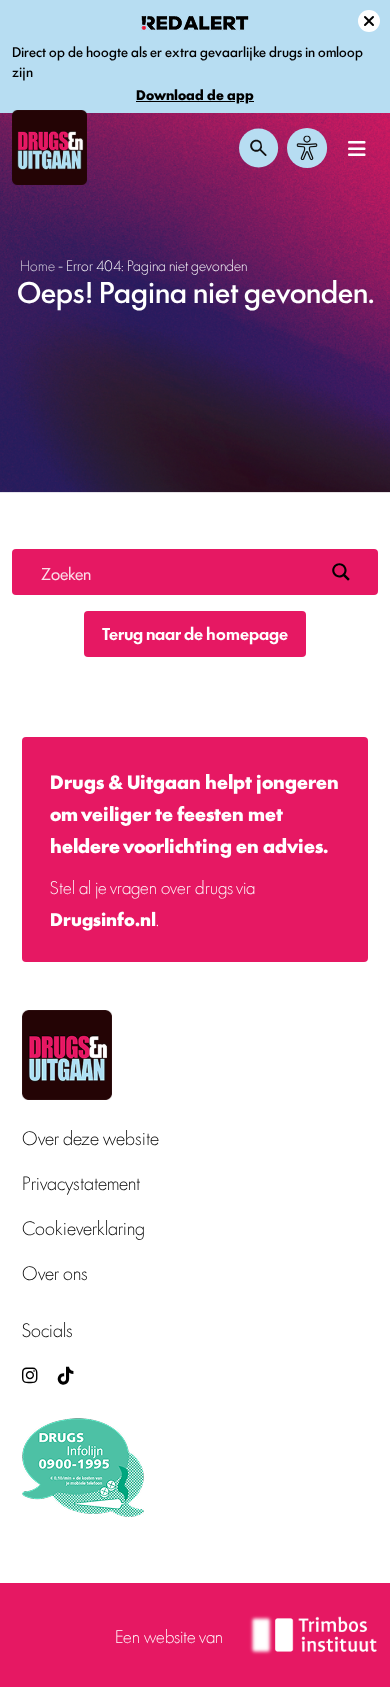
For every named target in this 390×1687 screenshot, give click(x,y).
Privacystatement (81, 1182)
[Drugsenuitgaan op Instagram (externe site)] (30, 1374)
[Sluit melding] (369, 21)
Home (37, 264)
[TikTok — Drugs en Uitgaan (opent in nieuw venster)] (64, 1374)
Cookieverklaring (83, 1227)
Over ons (55, 1272)
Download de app (195, 94)
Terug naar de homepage (195, 633)
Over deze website (90, 1137)
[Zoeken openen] (259, 148)
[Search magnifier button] (341, 572)
